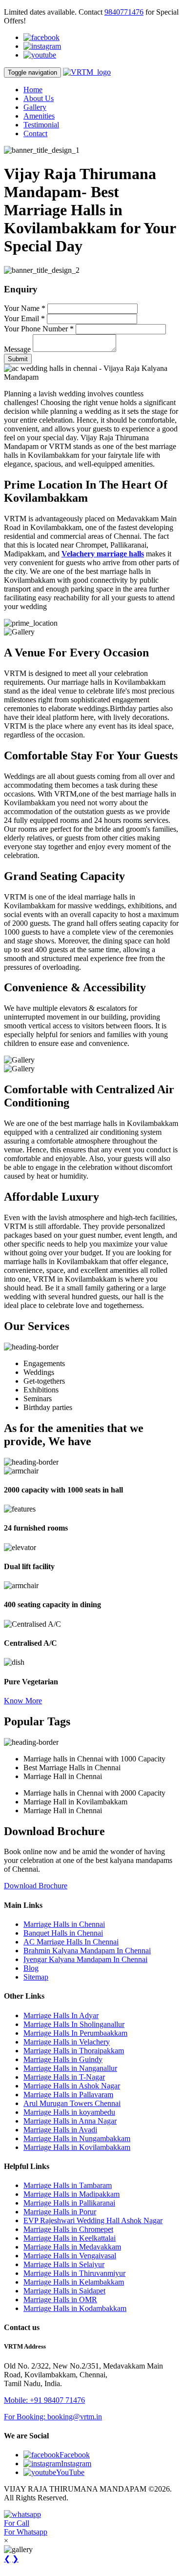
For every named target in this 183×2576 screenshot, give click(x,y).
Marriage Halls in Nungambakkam (77, 2138)
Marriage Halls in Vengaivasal (70, 2256)
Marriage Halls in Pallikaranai (69, 2203)
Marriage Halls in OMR (60, 2300)
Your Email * (24, 318)
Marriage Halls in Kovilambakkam (77, 2147)
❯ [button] (15, 2559)
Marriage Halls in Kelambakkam (74, 2282)
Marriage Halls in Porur (60, 2212)
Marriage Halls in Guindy (63, 2059)
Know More (23, 1701)
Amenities (39, 116)
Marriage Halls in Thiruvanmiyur (74, 2273)
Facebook (75, 2455)
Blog (31, 1968)
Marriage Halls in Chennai (64, 1924)
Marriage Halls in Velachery (67, 2042)
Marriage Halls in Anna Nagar (70, 2121)
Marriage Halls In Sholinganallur (74, 2024)
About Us (39, 98)
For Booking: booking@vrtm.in (53, 2417)
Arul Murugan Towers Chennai (72, 2103)
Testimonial (41, 125)
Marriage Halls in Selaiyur (64, 2264)
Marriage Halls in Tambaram (68, 2185)
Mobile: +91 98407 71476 (44, 2400)
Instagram (76, 2464)
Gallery (35, 107)
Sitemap (36, 1977)
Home (33, 90)
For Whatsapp (26, 2532)
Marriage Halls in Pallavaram (68, 2095)
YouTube (70, 2472)
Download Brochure (36, 1886)
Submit (18, 359)
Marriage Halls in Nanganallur (70, 2068)
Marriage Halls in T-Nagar (64, 2077)
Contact (35, 133)
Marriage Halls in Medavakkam (72, 2247)
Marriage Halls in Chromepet (68, 2229)
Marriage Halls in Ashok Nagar (72, 2086)
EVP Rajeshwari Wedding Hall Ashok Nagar (93, 2220)
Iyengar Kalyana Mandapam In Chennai (85, 1959)
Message (17, 349)
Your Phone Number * (39, 329)
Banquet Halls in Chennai (63, 1933)
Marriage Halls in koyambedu (69, 2112)
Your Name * (25, 308)
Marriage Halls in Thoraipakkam (74, 2051)
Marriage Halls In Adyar (61, 2015)
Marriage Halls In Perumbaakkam (75, 2033)
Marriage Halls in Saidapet (64, 2291)
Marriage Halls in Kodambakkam (75, 2308)
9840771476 (124, 12)
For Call (17, 2523)
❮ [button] (7, 2559)
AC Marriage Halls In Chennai (71, 1942)
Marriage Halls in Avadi (60, 2130)
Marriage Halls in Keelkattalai (70, 2238)
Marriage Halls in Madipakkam (71, 2194)
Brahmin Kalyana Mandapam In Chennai (87, 1951)
